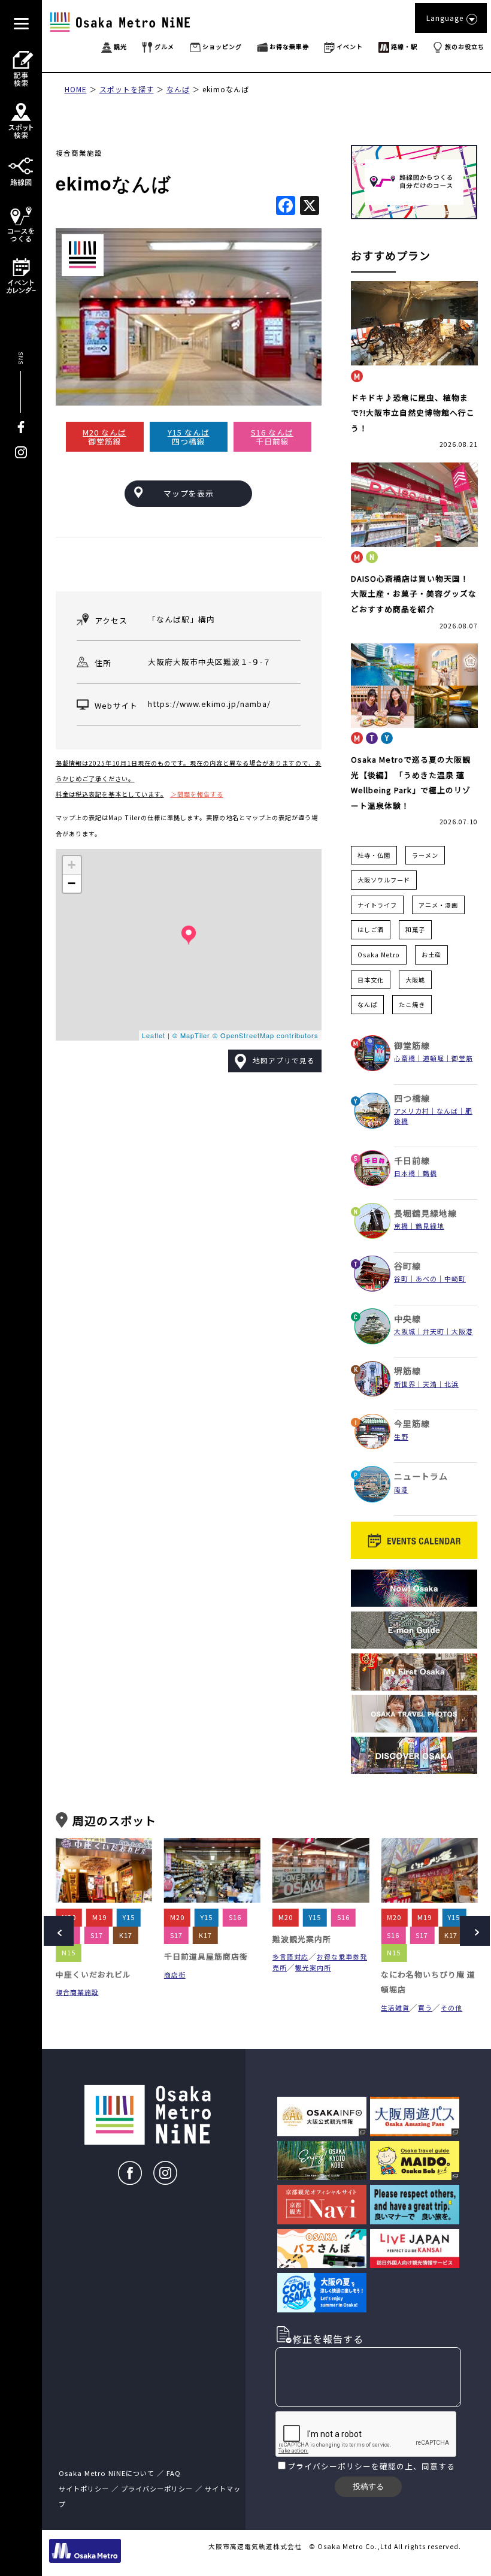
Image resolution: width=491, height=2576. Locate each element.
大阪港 (462, 1331)
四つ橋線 (412, 1098)
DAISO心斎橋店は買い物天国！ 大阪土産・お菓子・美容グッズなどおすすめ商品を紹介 (414, 594)
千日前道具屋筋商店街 (98, 1956)
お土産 (431, 955)
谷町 (401, 1278)
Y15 (98, 1917)
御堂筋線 (412, 1045)
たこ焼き (412, 1004)
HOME (76, 89)
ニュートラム (421, 1476)
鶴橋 (430, 1173)
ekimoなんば (226, 89)
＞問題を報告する (197, 794)
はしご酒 (371, 929)
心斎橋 (405, 1058)
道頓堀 (434, 1058)
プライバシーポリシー (329, 2466)
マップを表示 (189, 493)
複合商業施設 (79, 153)
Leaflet (154, 1035)
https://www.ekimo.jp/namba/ (209, 704)
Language (445, 18)
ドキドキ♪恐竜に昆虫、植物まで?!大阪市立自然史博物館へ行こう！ (413, 413)
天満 (430, 1384)
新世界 (405, 1384)
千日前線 (412, 1160)
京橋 (401, 1226)
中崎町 (455, 1278)
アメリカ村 (412, 1111)
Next (475, 1931)
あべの (426, 1278)
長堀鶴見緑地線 (425, 1213)
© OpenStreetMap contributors (266, 1035)
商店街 (66, 1975)
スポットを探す (127, 89)
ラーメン (425, 855)
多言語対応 (182, 1957)
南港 (401, 1489)
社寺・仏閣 (374, 855)
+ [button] (72, 865)
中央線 (407, 1319)
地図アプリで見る (284, 1060)
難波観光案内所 (193, 1939)
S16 (127, 1917)
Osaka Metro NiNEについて (107, 2473)
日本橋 (405, 1173)
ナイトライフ (377, 905)
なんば (178, 89)
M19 (316, 1917)
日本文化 (371, 980)
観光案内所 (205, 1967)
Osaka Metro (379, 955)
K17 (97, 1935)
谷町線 (407, 1266)
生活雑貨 (287, 2007)
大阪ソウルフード (384, 880)
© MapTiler (191, 1035)
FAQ (174, 2473)
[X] (310, 206)
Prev (59, 1931)
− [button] (72, 883)
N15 (285, 1952)
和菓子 (415, 929)
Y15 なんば (189, 432)
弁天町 (434, 1331)
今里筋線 (412, 1423)
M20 (177, 1917)
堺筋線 (407, 1371)
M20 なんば (104, 432)
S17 (313, 1935)
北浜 (451, 1384)
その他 (343, 2007)
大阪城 (415, 980)
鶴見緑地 (430, 1226)
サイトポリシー (84, 2489)
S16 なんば (272, 432)
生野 (401, 1437)
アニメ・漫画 (438, 905)
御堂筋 (462, 1058)
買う (317, 2007)
